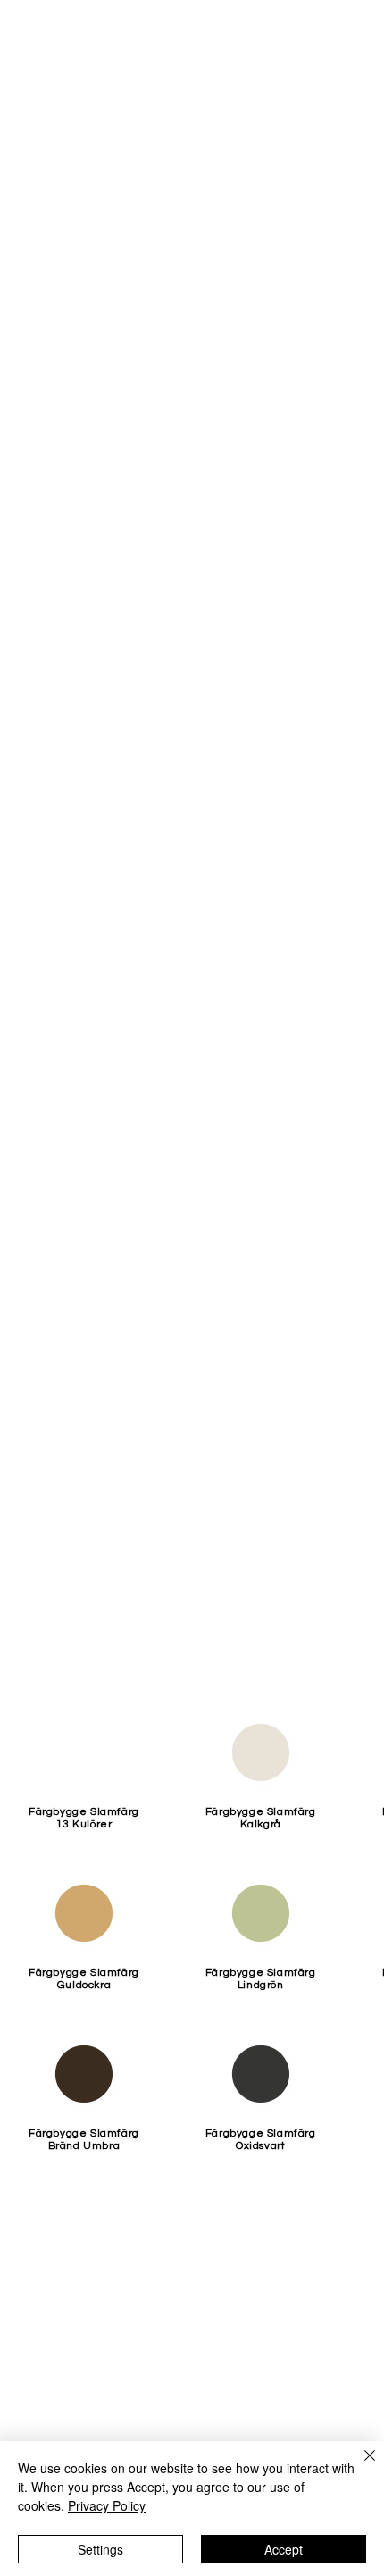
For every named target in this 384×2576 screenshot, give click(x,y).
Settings (100, 2549)
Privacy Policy (107, 2505)
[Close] (359, 2466)
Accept (284, 2549)
